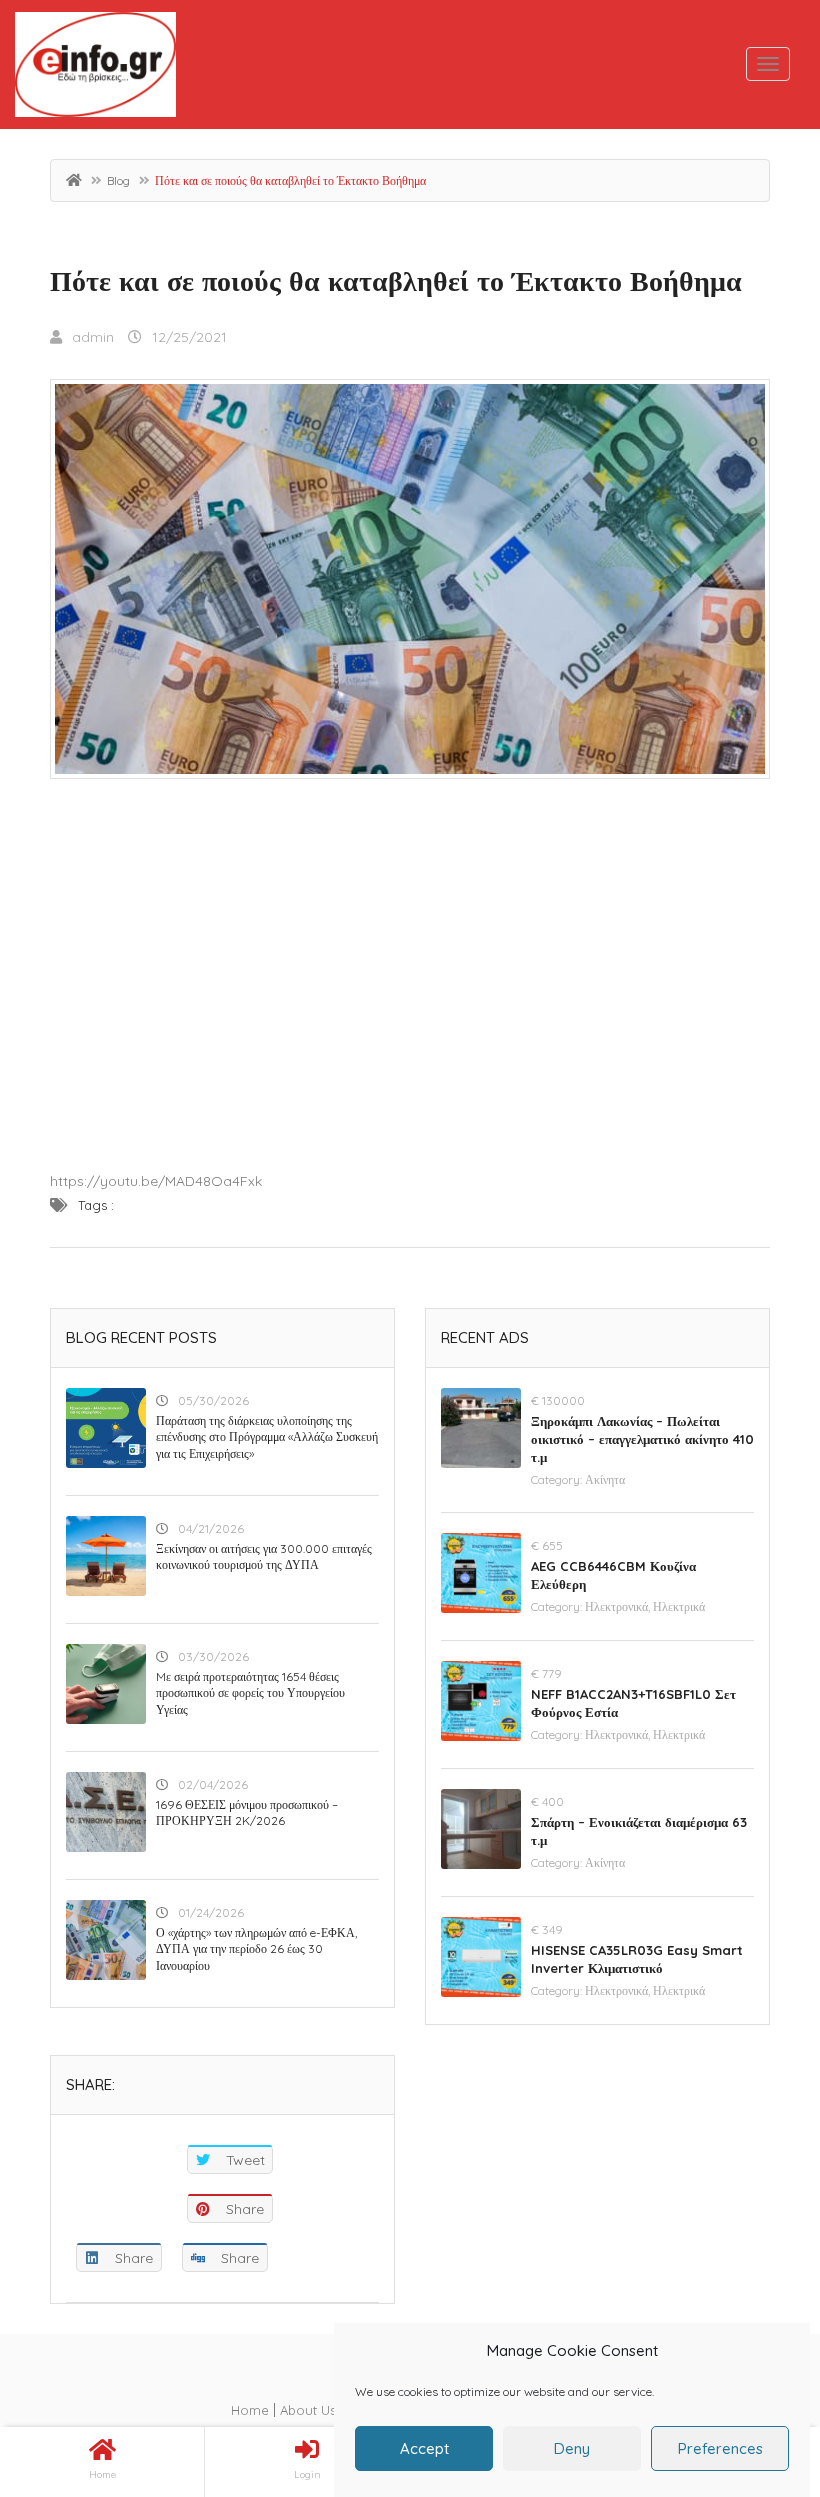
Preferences (720, 2448)
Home (250, 2410)
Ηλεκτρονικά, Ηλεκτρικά (645, 1606)
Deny (572, 2448)
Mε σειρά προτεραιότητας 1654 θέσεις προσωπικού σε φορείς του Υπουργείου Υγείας (250, 1693)
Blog (118, 180)
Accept (424, 2448)
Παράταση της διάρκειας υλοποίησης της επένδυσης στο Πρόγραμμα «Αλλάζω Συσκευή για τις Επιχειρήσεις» (267, 1437)
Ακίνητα (605, 1479)
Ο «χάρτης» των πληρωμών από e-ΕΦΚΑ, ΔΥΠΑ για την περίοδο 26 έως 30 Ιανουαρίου (256, 1949)
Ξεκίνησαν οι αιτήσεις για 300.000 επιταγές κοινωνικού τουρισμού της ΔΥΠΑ (264, 1557)
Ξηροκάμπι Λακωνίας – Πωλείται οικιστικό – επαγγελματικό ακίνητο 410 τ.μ (642, 1439)
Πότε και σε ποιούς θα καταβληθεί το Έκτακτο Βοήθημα (396, 280)
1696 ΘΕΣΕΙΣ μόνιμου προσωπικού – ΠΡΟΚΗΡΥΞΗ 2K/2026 (247, 1813)
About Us (308, 2410)
